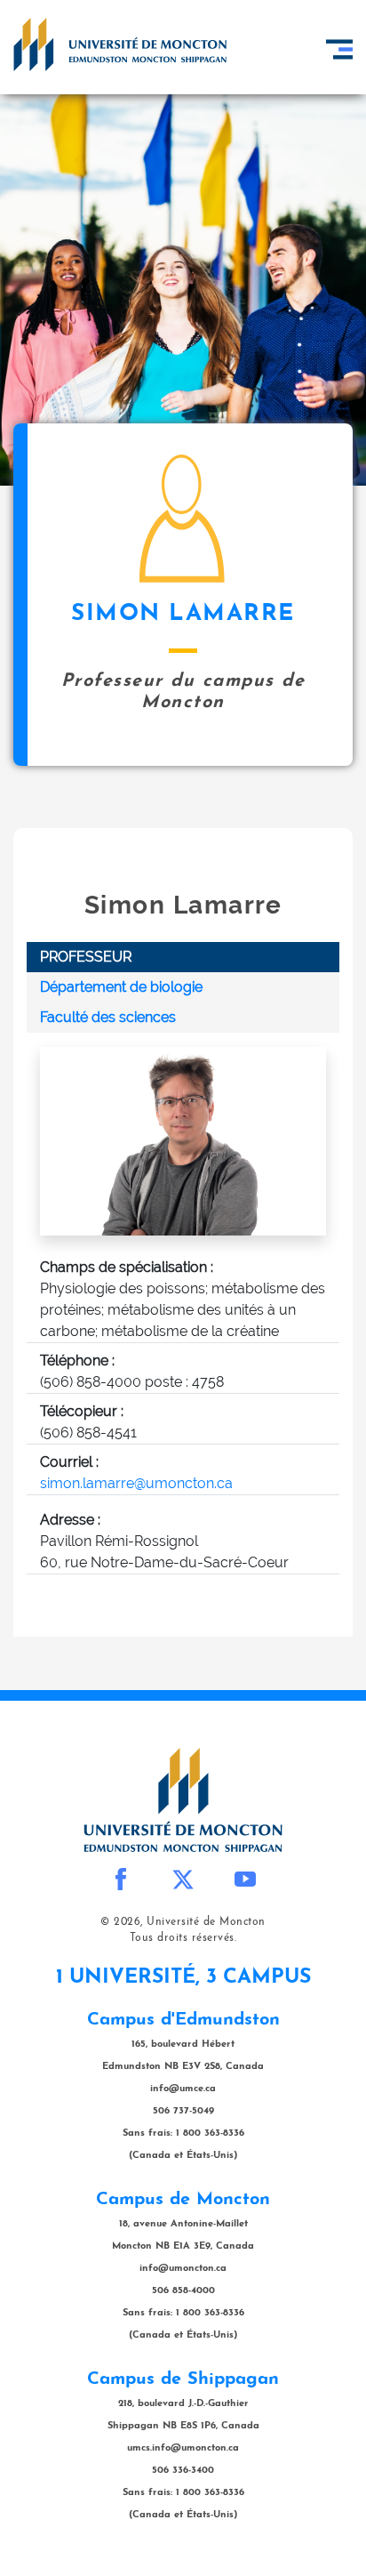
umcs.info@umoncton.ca (183, 2448)
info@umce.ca (183, 2089)
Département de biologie (121, 987)
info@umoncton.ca (183, 2269)
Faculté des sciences (108, 1017)
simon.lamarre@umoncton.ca (136, 1483)
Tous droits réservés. (183, 1938)
